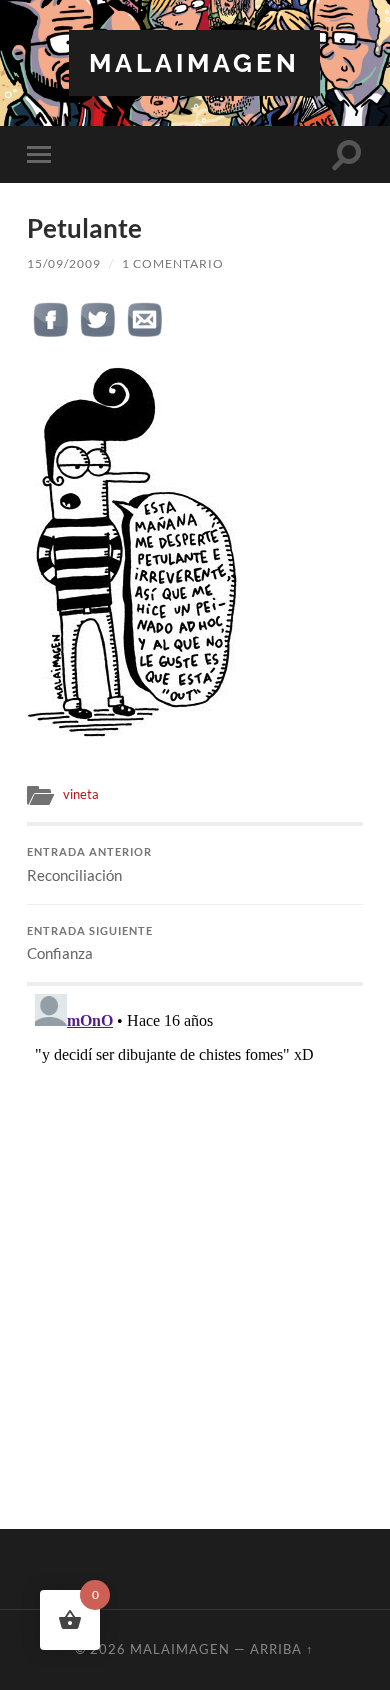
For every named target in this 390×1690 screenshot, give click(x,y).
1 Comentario (173, 263)
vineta (81, 794)
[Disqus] (194, 1236)
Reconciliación (89, 865)
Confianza (90, 944)
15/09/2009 (64, 263)
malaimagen (194, 62)
